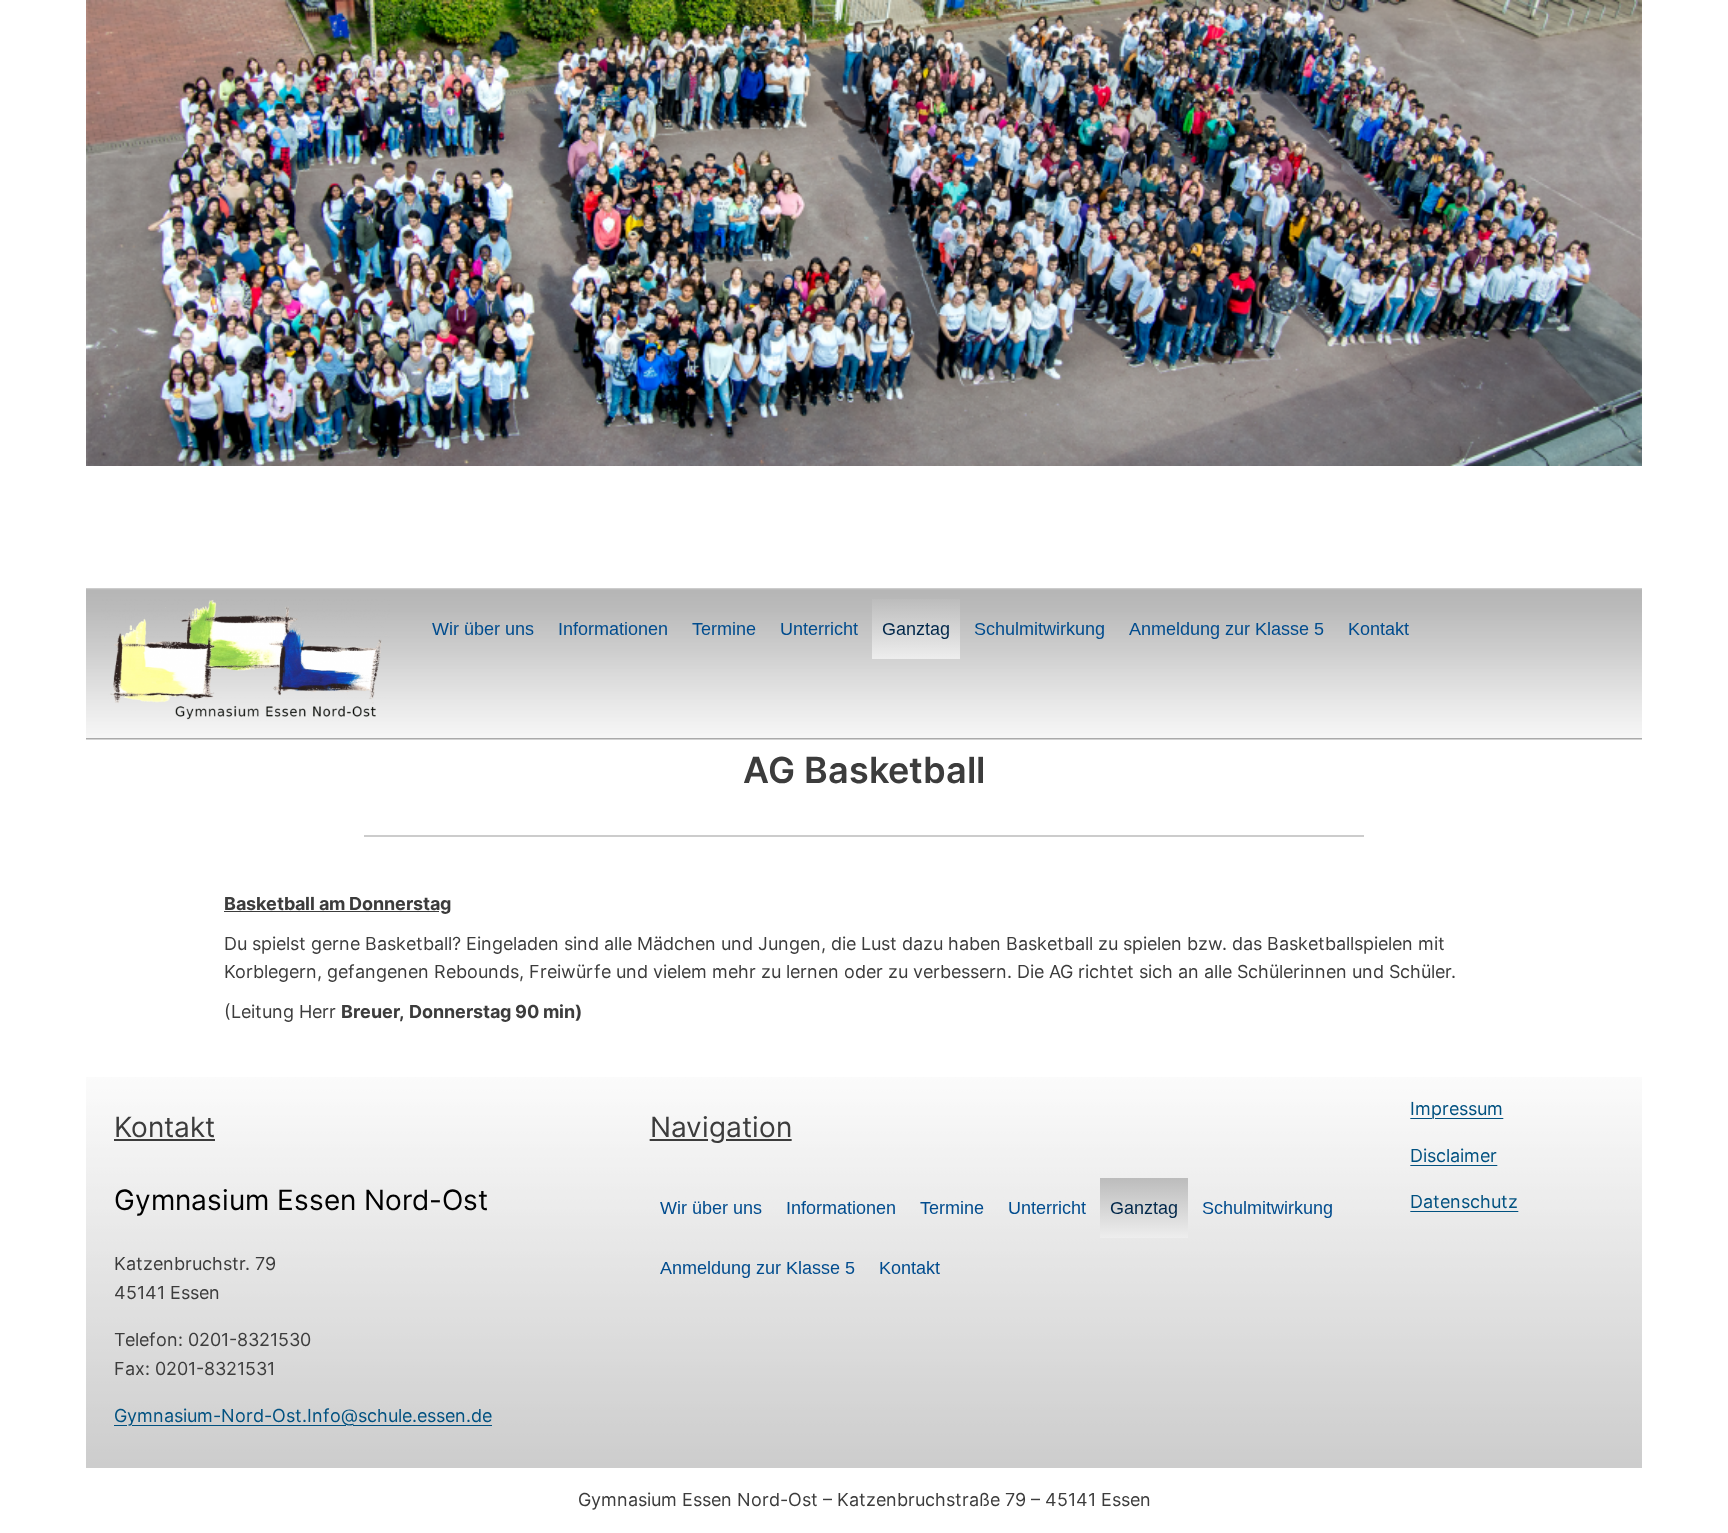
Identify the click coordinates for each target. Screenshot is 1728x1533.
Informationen (613, 629)
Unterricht (819, 629)
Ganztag (916, 629)
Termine (724, 629)
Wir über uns (483, 629)
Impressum (1456, 1108)
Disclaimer (1453, 1155)
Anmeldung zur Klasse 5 (1226, 629)
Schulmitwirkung (1039, 629)
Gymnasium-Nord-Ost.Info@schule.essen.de (303, 1415)
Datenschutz (1464, 1201)
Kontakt (1378, 629)
